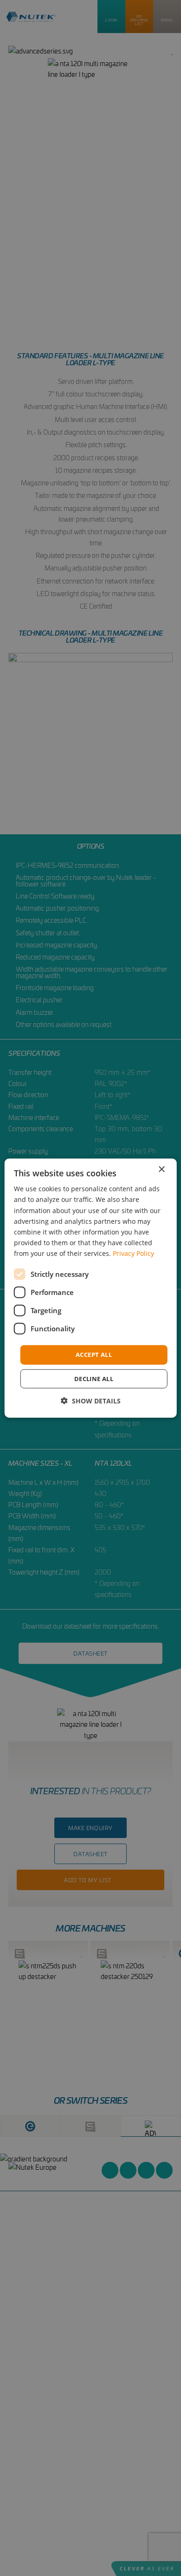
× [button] (161, 1170)
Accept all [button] (94, 1355)
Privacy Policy (133, 1253)
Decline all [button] (94, 1378)
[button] (91, 1400)
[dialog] (91, 1288)
